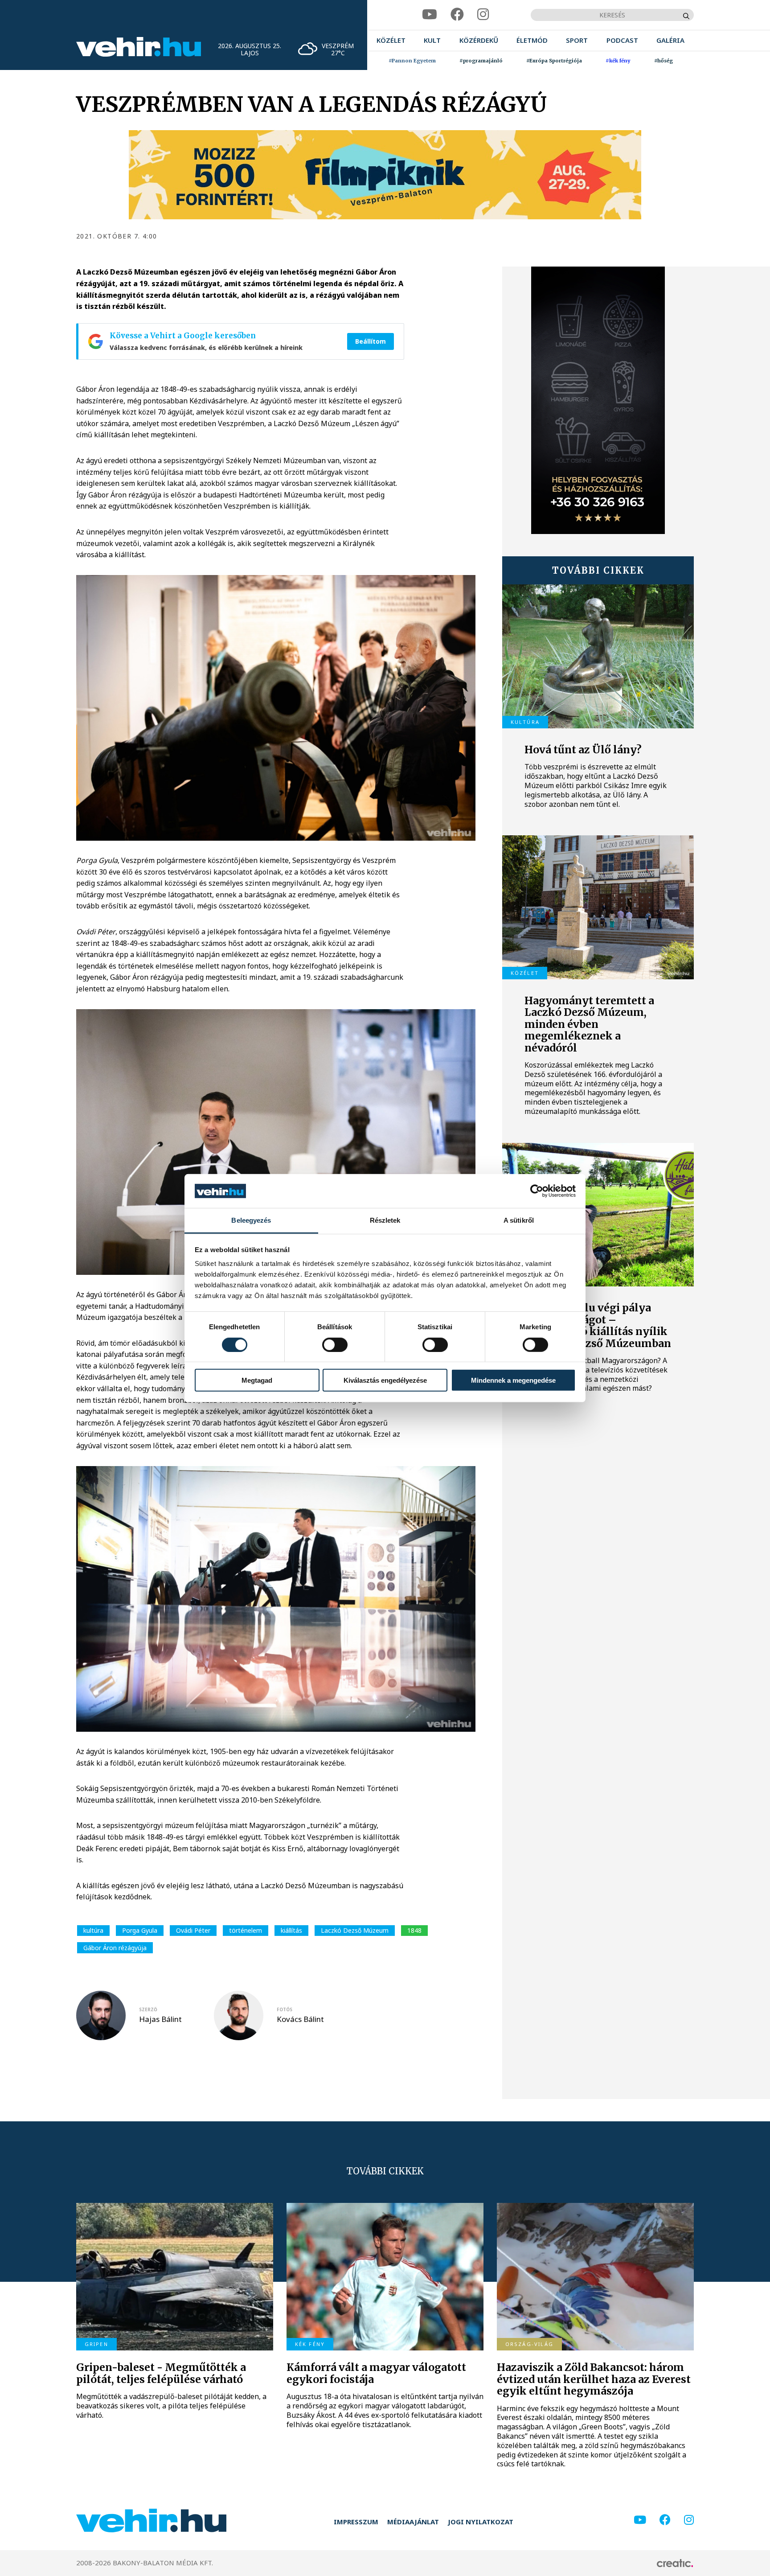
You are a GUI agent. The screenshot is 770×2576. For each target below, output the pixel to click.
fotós (285, 2009)
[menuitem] (391, 40)
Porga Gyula (140, 1930)
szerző (148, 2009)
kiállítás (291, 1930)
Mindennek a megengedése (513, 1380)
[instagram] (483, 14)
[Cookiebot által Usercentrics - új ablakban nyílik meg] (537, 1191)
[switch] (335, 1344)
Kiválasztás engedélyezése (385, 1380)
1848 (414, 1930)
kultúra (93, 1930)
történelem (246, 1930)
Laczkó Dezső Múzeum (355, 1930)
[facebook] (457, 14)
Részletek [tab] (385, 1220)
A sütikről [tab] (519, 1220)
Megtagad (257, 1380)
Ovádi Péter (193, 1930)
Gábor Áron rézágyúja (115, 1948)
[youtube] (430, 14)
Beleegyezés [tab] (251, 1220)
